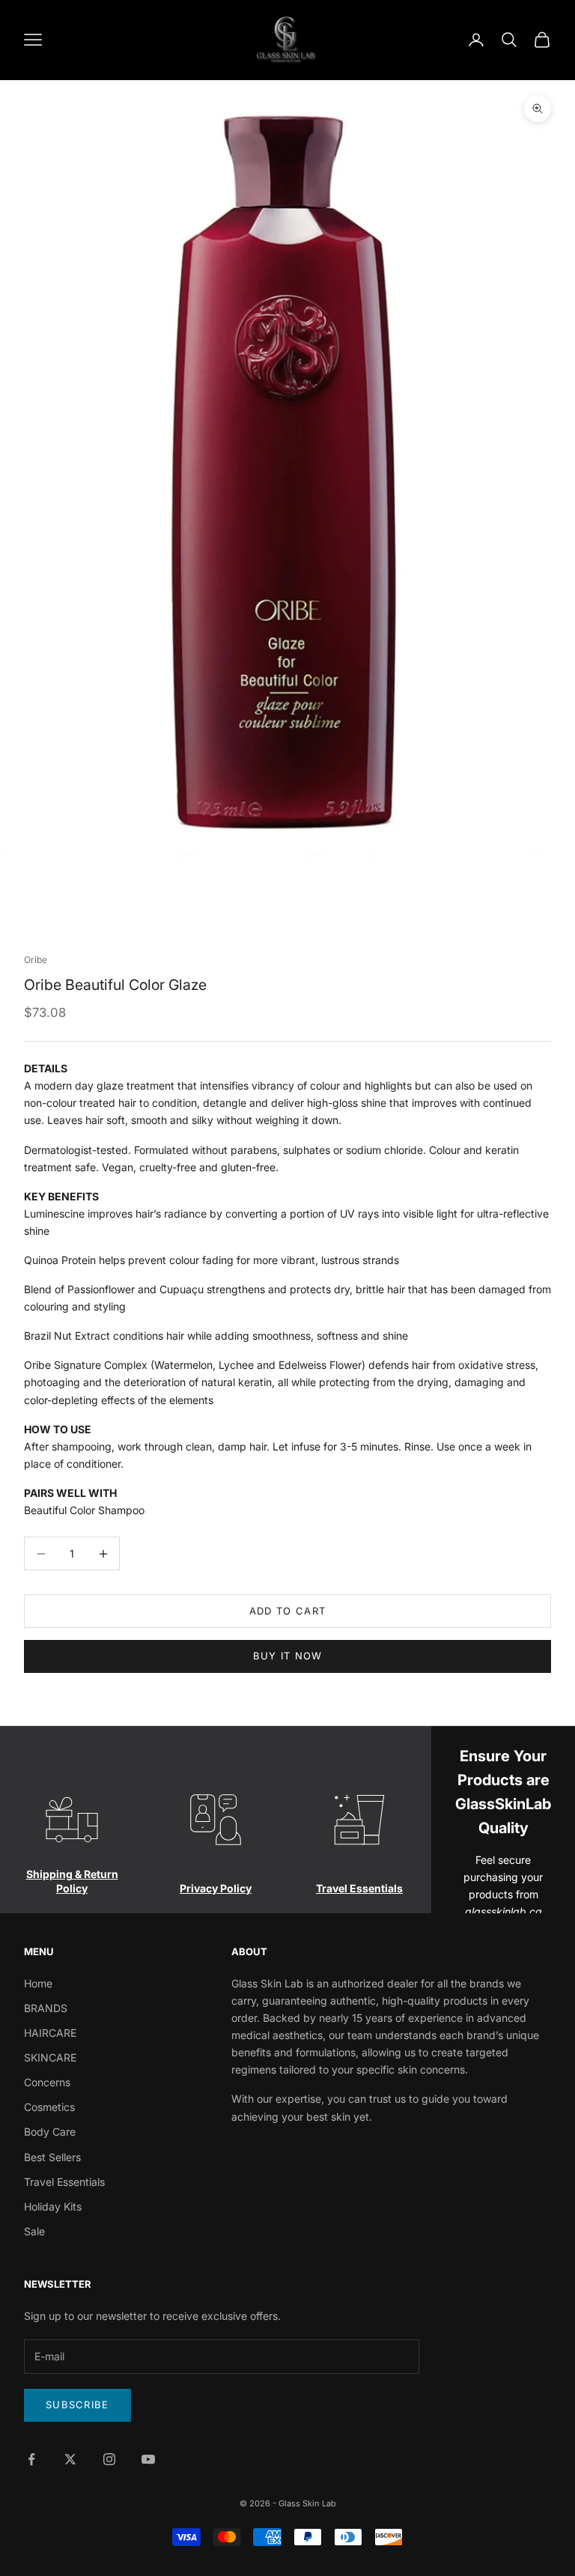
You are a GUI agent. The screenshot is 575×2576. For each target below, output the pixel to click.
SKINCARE (50, 2057)
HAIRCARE (50, 2033)
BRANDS (46, 2008)
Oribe (36, 960)
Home (38, 1983)
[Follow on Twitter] (70, 2459)
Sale (34, 2231)
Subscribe (77, 2405)
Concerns (47, 2082)
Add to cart (287, 1611)
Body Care (50, 2132)
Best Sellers (52, 2157)
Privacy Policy (216, 1888)
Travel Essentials (359, 1888)
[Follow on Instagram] (109, 2459)
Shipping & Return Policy (72, 1881)
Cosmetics (49, 2107)
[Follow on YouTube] (148, 2459)
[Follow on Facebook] (31, 2459)
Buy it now (288, 1656)
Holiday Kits (53, 2206)
